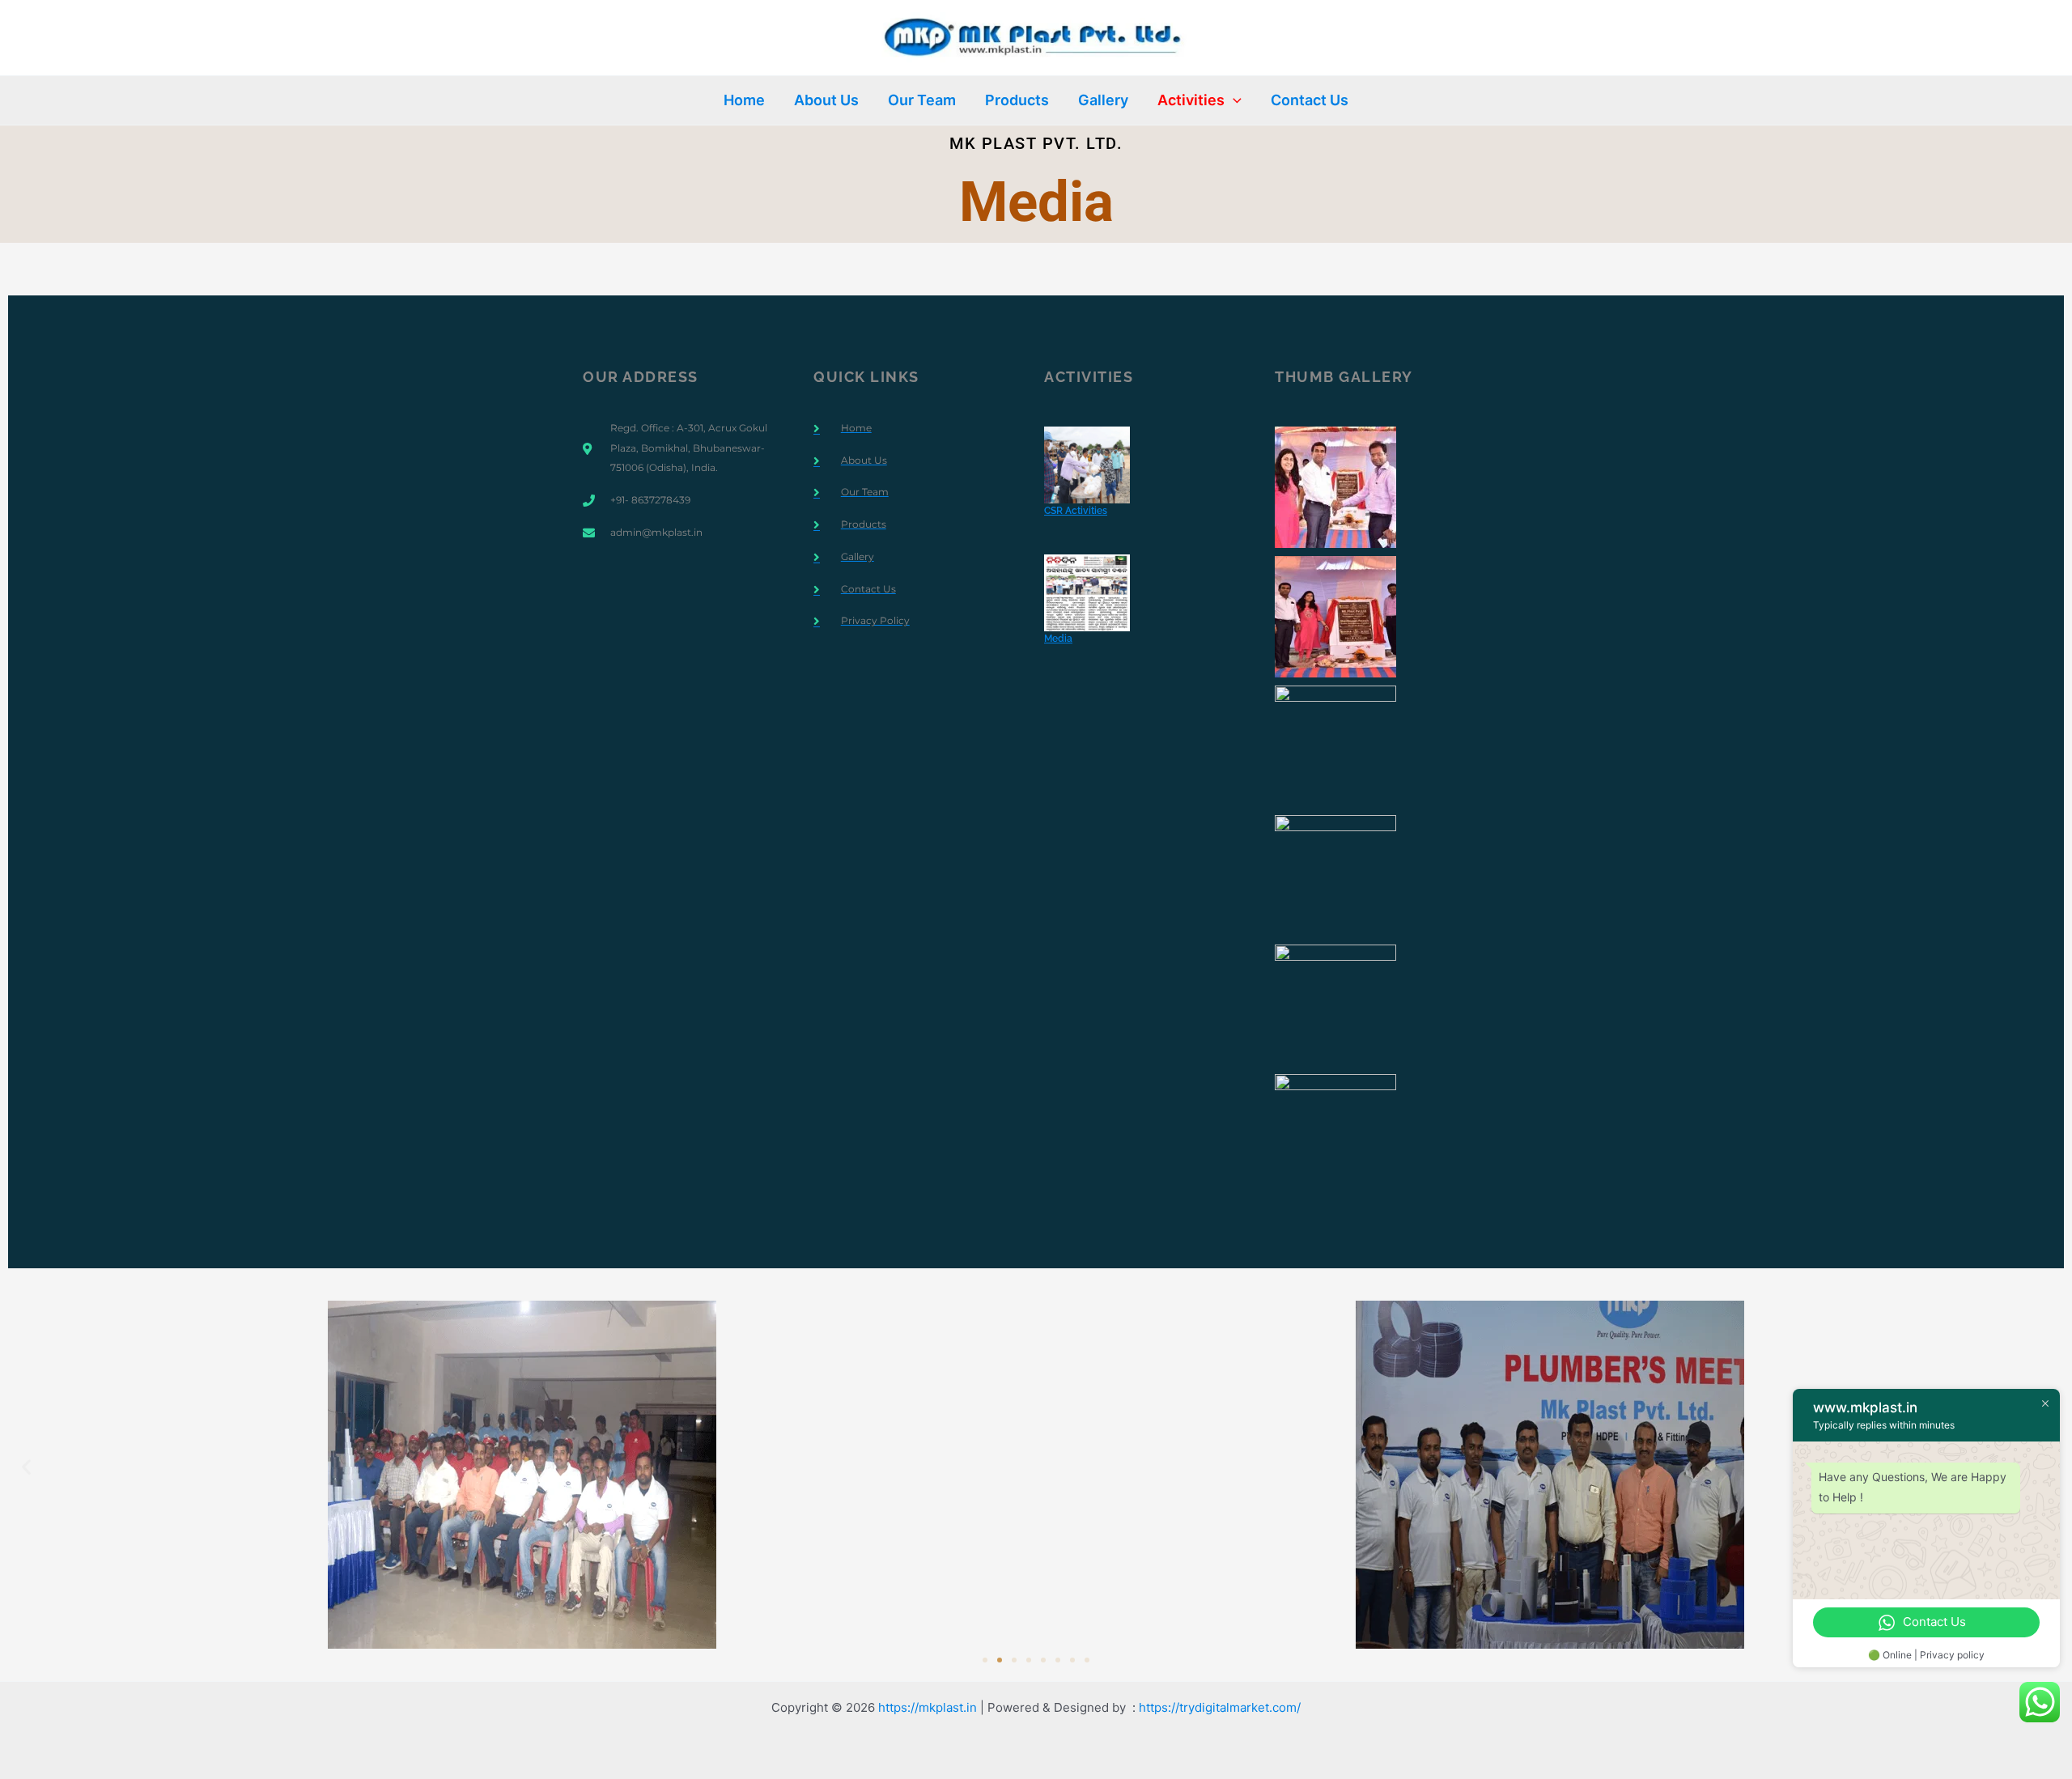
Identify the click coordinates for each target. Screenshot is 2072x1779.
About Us (826, 100)
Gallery (1103, 100)
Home (744, 100)
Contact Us (1310, 100)
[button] (1233, 100)
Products (1017, 100)
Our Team (922, 100)
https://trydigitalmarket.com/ (1220, 1707)
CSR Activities (1076, 511)
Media (1058, 639)
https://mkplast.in (928, 1707)
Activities (1191, 100)
